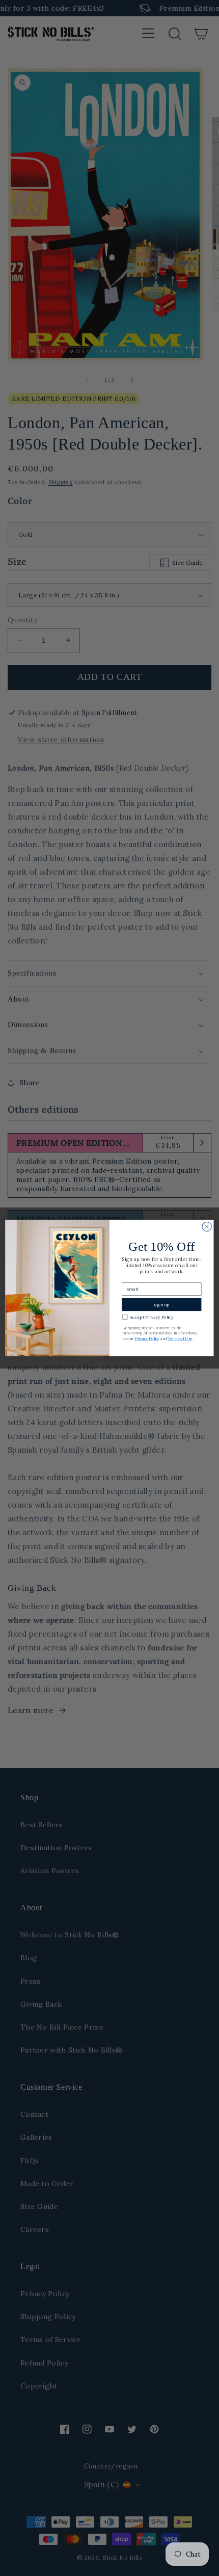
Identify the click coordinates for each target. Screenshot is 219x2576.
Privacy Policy (147, 1338)
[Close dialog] (207, 1226)
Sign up (162, 1304)
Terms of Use (180, 1338)
